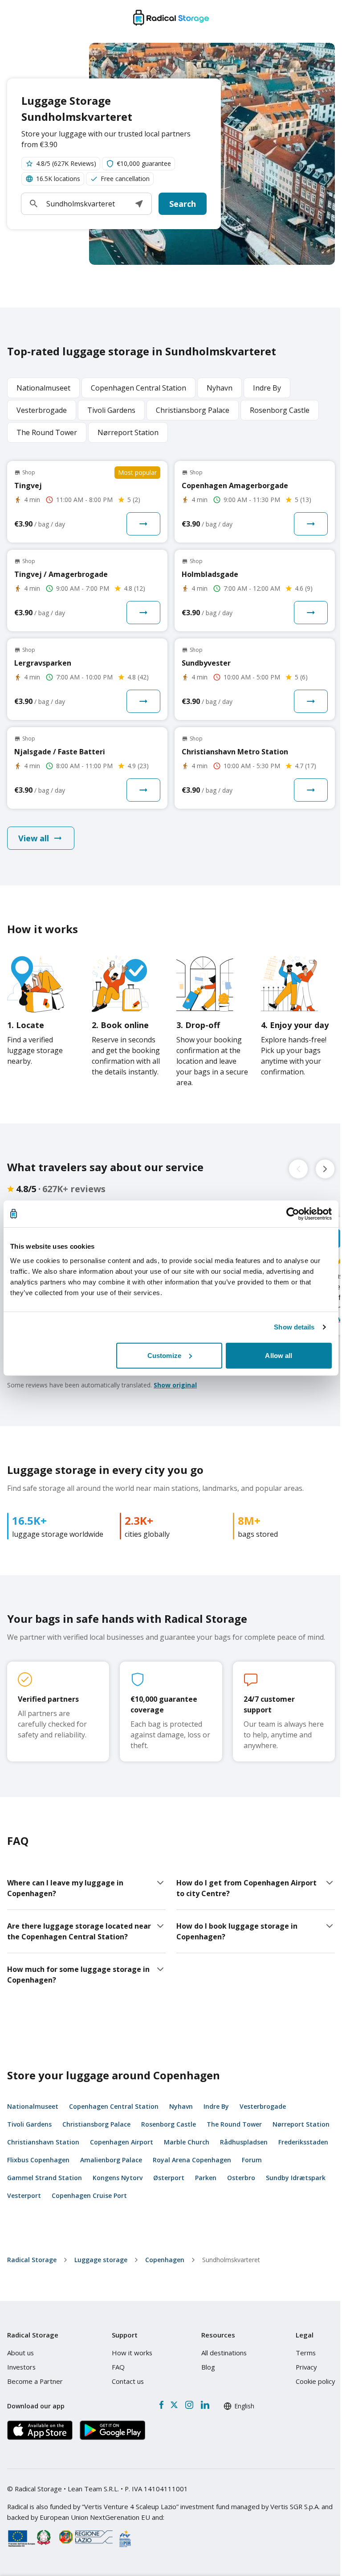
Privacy (306, 2367)
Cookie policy (315, 2381)
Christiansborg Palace (96, 2124)
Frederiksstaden (303, 2142)
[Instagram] (189, 2405)
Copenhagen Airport (122, 2142)
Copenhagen (165, 2260)
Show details (294, 1327)
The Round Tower (234, 2124)
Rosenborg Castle (169, 2124)
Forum (252, 2160)
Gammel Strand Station (45, 2178)
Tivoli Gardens (29, 2124)
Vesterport (24, 2195)
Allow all (279, 1355)
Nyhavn (181, 2106)
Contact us (128, 2381)
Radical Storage (32, 2260)
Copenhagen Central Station (114, 2106)
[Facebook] (161, 2405)
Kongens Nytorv (118, 2178)
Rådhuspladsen (244, 2142)
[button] (139, 204)
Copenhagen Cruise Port (89, 2195)
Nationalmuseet (33, 2106)
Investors (21, 2367)
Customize (164, 1355)
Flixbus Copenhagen (38, 2160)
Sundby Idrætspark (296, 2178)
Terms (306, 2353)
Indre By (216, 2106)
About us (20, 2353)
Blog (208, 2367)
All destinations (224, 2353)
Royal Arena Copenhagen (192, 2160)
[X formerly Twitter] (174, 2405)
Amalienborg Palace (111, 2160)
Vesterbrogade (263, 2106)
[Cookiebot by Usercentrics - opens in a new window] (293, 1214)
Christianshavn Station (43, 2142)
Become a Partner (35, 2381)
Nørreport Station (301, 2124)
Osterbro (241, 2178)
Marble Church (187, 2142)
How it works (132, 2353)
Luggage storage (101, 2260)
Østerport (169, 2178)
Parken (206, 2178)
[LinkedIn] (205, 2405)
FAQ (118, 2367)
